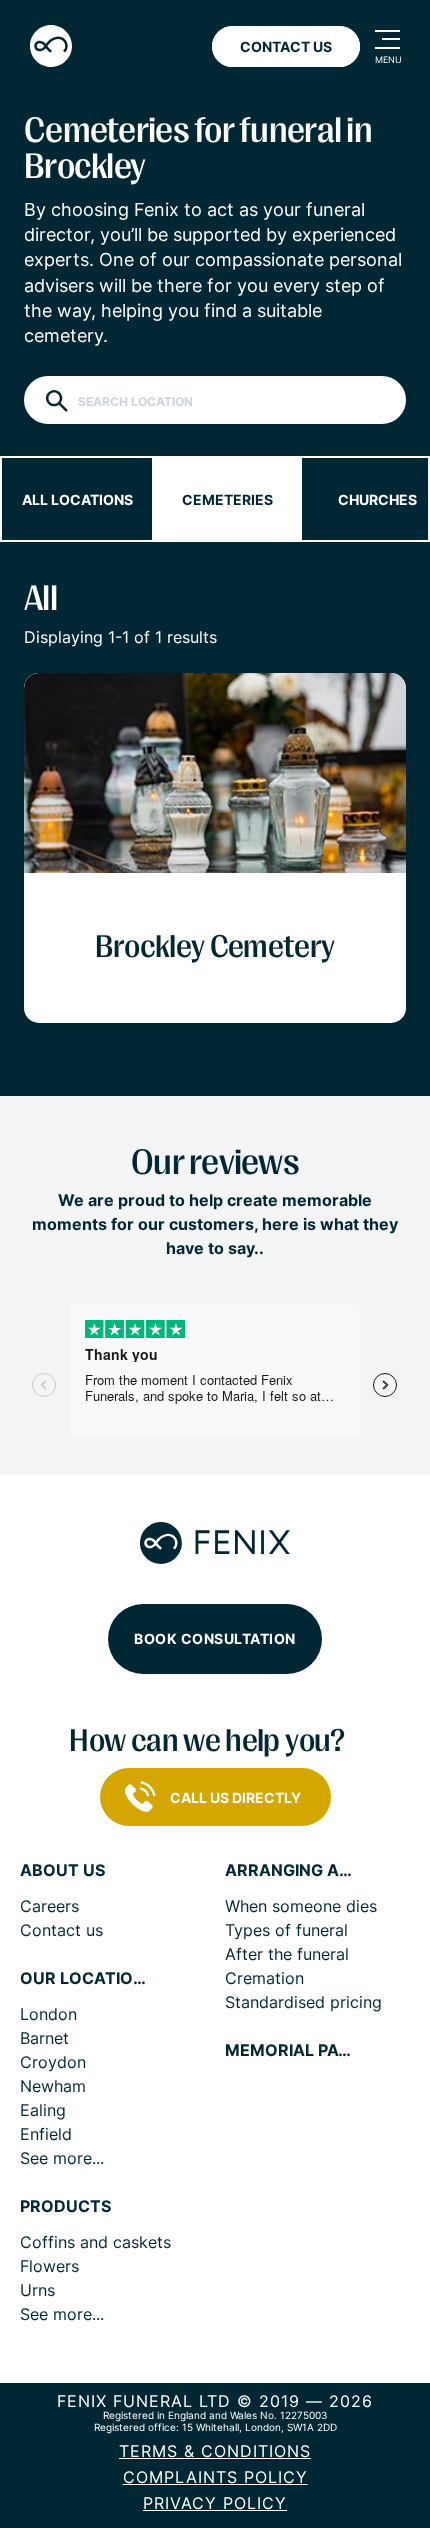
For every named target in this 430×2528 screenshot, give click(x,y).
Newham (53, 2086)
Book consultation (215, 1638)
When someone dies (301, 1906)
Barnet (44, 2038)
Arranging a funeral (290, 1870)
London (48, 2014)
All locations (77, 499)
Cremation (264, 1978)
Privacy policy (215, 2503)
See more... (62, 2158)
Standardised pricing (303, 2002)
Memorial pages (290, 2050)
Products (65, 2206)
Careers (49, 1906)
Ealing (43, 2110)
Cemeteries (227, 499)
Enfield (46, 2134)
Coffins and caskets (95, 2242)
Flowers (49, 2266)
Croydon (53, 2062)
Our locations (85, 1978)
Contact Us (286, 46)
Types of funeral (286, 1930)
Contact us (61, 1930)
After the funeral (287, 1954)
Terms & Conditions (215, 2451)
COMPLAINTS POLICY (215, 2477)
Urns (37, 2290)
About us (62, 1870)
